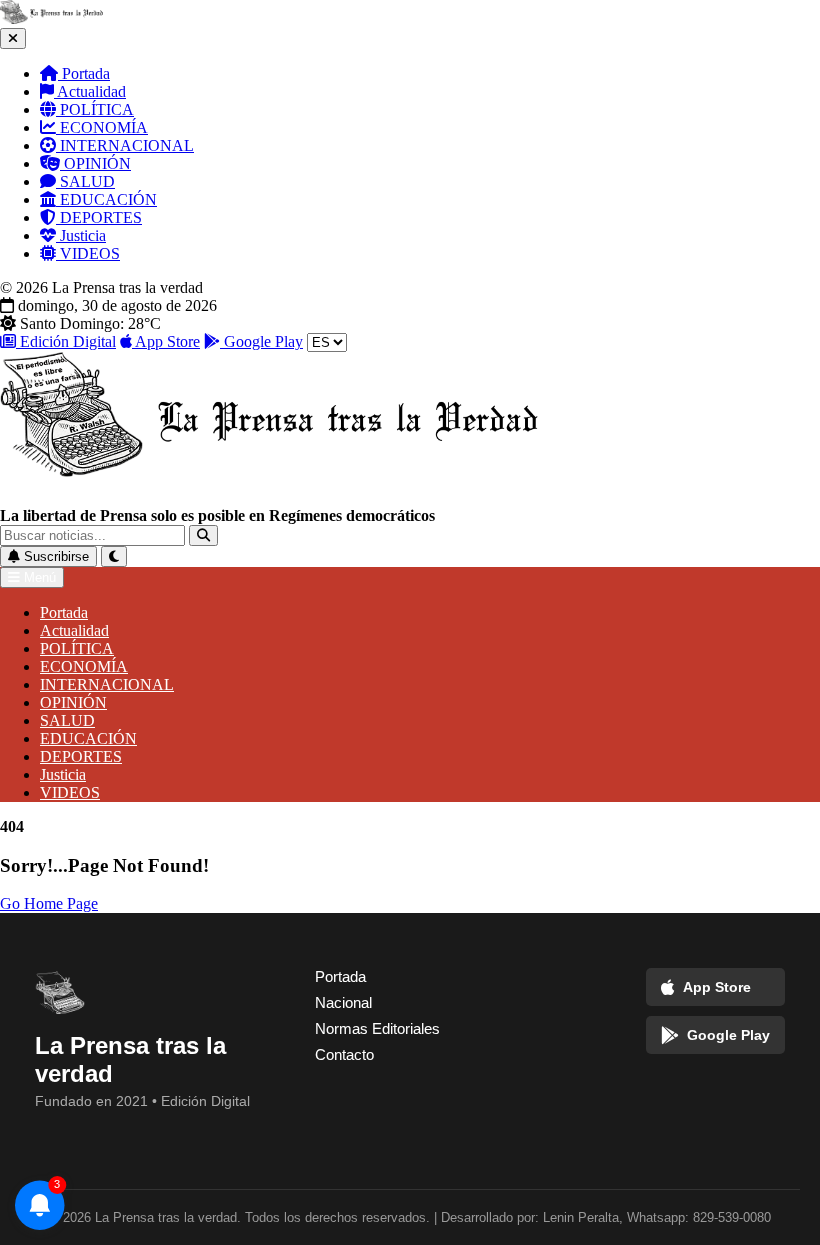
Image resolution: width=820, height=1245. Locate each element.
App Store (166, 341)
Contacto (344, 1054)
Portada (84, 73)
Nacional (343, 1002)
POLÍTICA (95, 109)
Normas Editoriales (377, 1028)
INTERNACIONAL (125, 145)
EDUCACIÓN (106, 199)
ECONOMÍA (102, 127)
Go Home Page (49, 903)
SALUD (85, 181)
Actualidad (90, 91)
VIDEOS (88, 253)
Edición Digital (66, 341)
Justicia (81, 235)
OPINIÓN (95, 163)
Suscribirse (54, 556)
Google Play (261, 341)
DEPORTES (99, 217)
